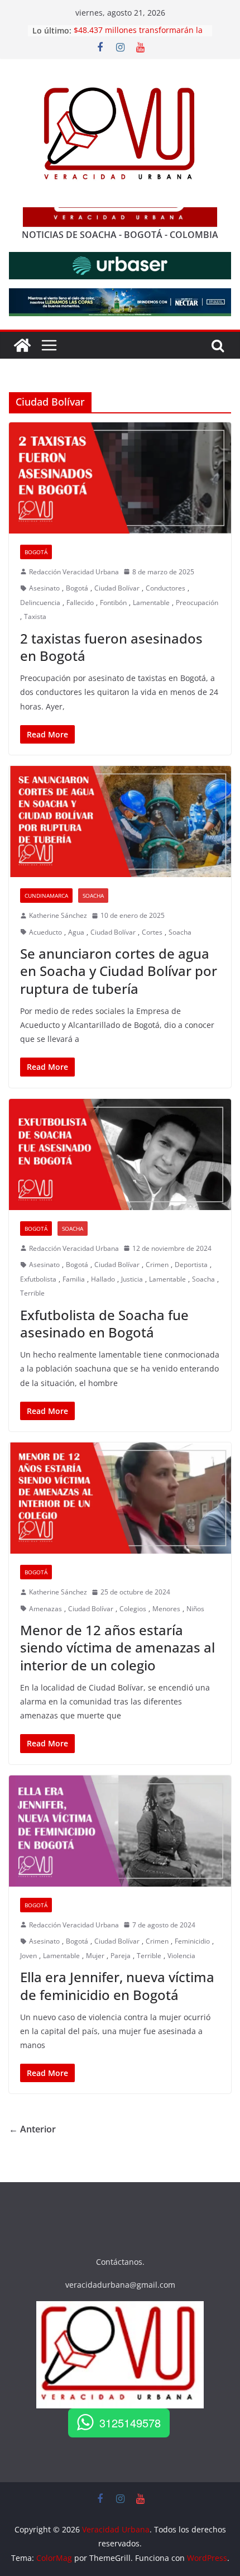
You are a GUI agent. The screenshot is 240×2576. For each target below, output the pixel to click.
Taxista (35, 616)
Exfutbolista (38, 1279)
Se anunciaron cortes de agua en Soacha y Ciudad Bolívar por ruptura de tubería (119, 971)
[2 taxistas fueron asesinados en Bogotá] (120, 478)
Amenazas (45, 1609)
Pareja (121, 1956)
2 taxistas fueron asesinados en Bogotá (111, 647)
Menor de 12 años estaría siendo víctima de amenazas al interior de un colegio (117, 1647)
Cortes (152, 932)
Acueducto (45, 932)
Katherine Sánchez (58, 915)
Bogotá (36, 552)
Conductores (165, 588)
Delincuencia (40, 603)
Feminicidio (192, 1941)
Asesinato (44, 588)
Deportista (191, 1265)
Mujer (95, 1956)
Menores (166, 1609)
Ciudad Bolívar (117, 588)
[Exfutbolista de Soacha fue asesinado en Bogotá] (120, 1154)
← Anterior (32, 2129)
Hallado (103, 1279)
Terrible (32, 1293)
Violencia (181, 1956)
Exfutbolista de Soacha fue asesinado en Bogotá (104, 1323)
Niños (195, 1609)
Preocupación (197, 603)
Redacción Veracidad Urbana (74, 572)
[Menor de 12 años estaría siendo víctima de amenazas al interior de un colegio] (120, 1498)
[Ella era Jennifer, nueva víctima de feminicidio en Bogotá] (120, 1831)
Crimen (157, 1265)
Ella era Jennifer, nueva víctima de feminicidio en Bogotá (117, 1985)
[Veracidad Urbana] (22, 345)
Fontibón (113, 603)
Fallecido (80, 603)
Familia (74, 1279)
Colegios (133, 1609)
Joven (28, 1956)
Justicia (132, 1279)
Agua (76, 932)
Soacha (93, 896)
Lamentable (151, 603)
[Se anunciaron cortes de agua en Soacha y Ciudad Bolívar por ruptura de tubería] (120, 822)
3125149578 (130, 2423)
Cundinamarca (46, 896)
